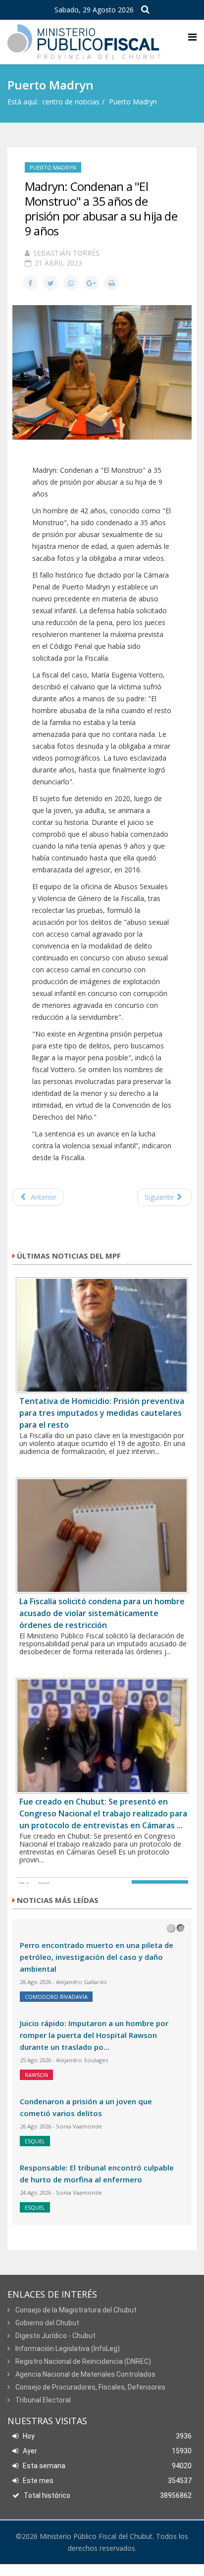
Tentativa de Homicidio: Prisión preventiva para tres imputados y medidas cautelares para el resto (102, 1413)
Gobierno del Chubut (47, 2323)
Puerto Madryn (133, 102)
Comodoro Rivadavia (56, 1997)
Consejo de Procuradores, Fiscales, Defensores (90, 2387)
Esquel (35, 2141)
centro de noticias (71, 102)
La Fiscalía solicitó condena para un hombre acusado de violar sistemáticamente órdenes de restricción (102, 1613)
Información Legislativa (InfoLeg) (67, 2349)
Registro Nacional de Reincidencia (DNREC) (82, 2361)
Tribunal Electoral (42, 2400)
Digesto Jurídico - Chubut (55, 2336)
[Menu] (192, 37)
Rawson (36, 2075)
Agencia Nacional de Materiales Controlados (85, 2374)
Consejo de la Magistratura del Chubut (75, 2310)
